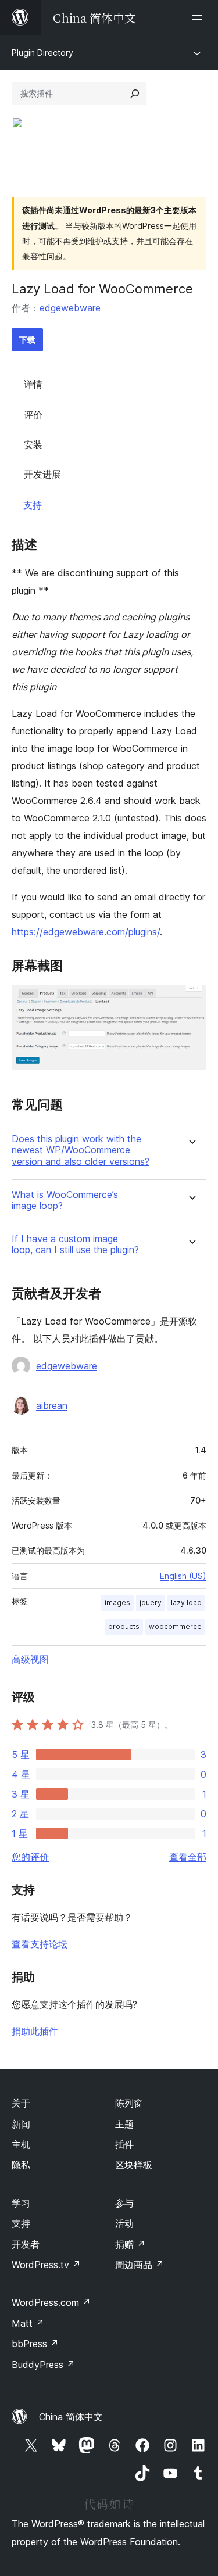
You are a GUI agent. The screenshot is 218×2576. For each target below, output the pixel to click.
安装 (33, 444)
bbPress (35, 2344)
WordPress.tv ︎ (46, 2265)
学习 (21, 2203)
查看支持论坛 (40, 1944)
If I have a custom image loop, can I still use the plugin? (75, 1244)
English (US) (183, 1576)
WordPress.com (51, 2302)
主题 (124, 2124)
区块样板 (134, 2165)
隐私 (21, 2165)
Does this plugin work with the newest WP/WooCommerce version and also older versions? (81, 1150)
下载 (27, 340)
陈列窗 (129, 2103)
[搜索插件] (135, 94)
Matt (28, 2323)
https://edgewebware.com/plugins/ (86, 932)
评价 (33, 415)
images (117, 1603)
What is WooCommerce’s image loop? (65, 1200)
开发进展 (42, 474)
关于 (21, 2103)
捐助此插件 (35, 2031)
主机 (21, 2144)
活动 (124, 2223)
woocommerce (175, 1626)
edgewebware (70, 308)
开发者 (26, 2244)
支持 (33, 505)
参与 (124, 2203)
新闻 (21, 2124)
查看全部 (188, 1857)
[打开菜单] (199, 17)
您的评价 (30, 1857)
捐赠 (130, 2244)
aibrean (52, 1405)
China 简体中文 (71, 2417)
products (124, 1626)
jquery (151, 1603)
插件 (124, 2144)
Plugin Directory (42, 53)
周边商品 (140, 2265)
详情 (33, 384)
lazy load (186, 1603)
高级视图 (30, 1659)
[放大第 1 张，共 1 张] (191, 1000)
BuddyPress (43, 2365)
